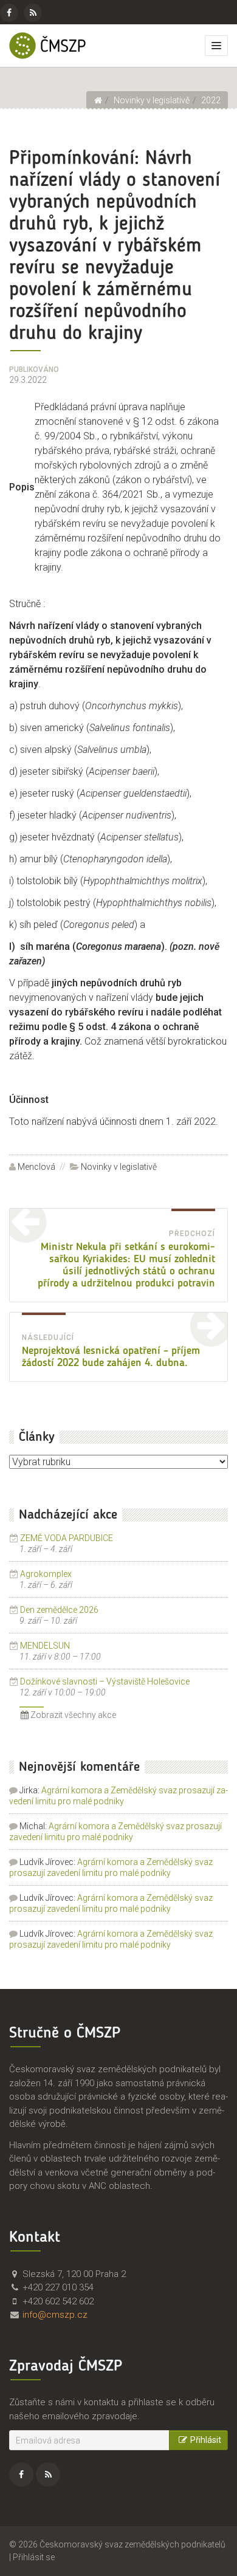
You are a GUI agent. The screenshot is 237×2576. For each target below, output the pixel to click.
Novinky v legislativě (119, 1167)
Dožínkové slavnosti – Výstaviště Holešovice (105, 1681)
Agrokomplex (46, 1574)
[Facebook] (9, 13)
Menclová (36, 1167)
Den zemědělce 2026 (59, 1610)
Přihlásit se (34, 2557)
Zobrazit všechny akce (72, 1715)
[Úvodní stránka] (98, 100)
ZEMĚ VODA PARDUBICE (67, 1538)
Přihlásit (206, 2440)
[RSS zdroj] (33, 13)
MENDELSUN (45, 1646)
